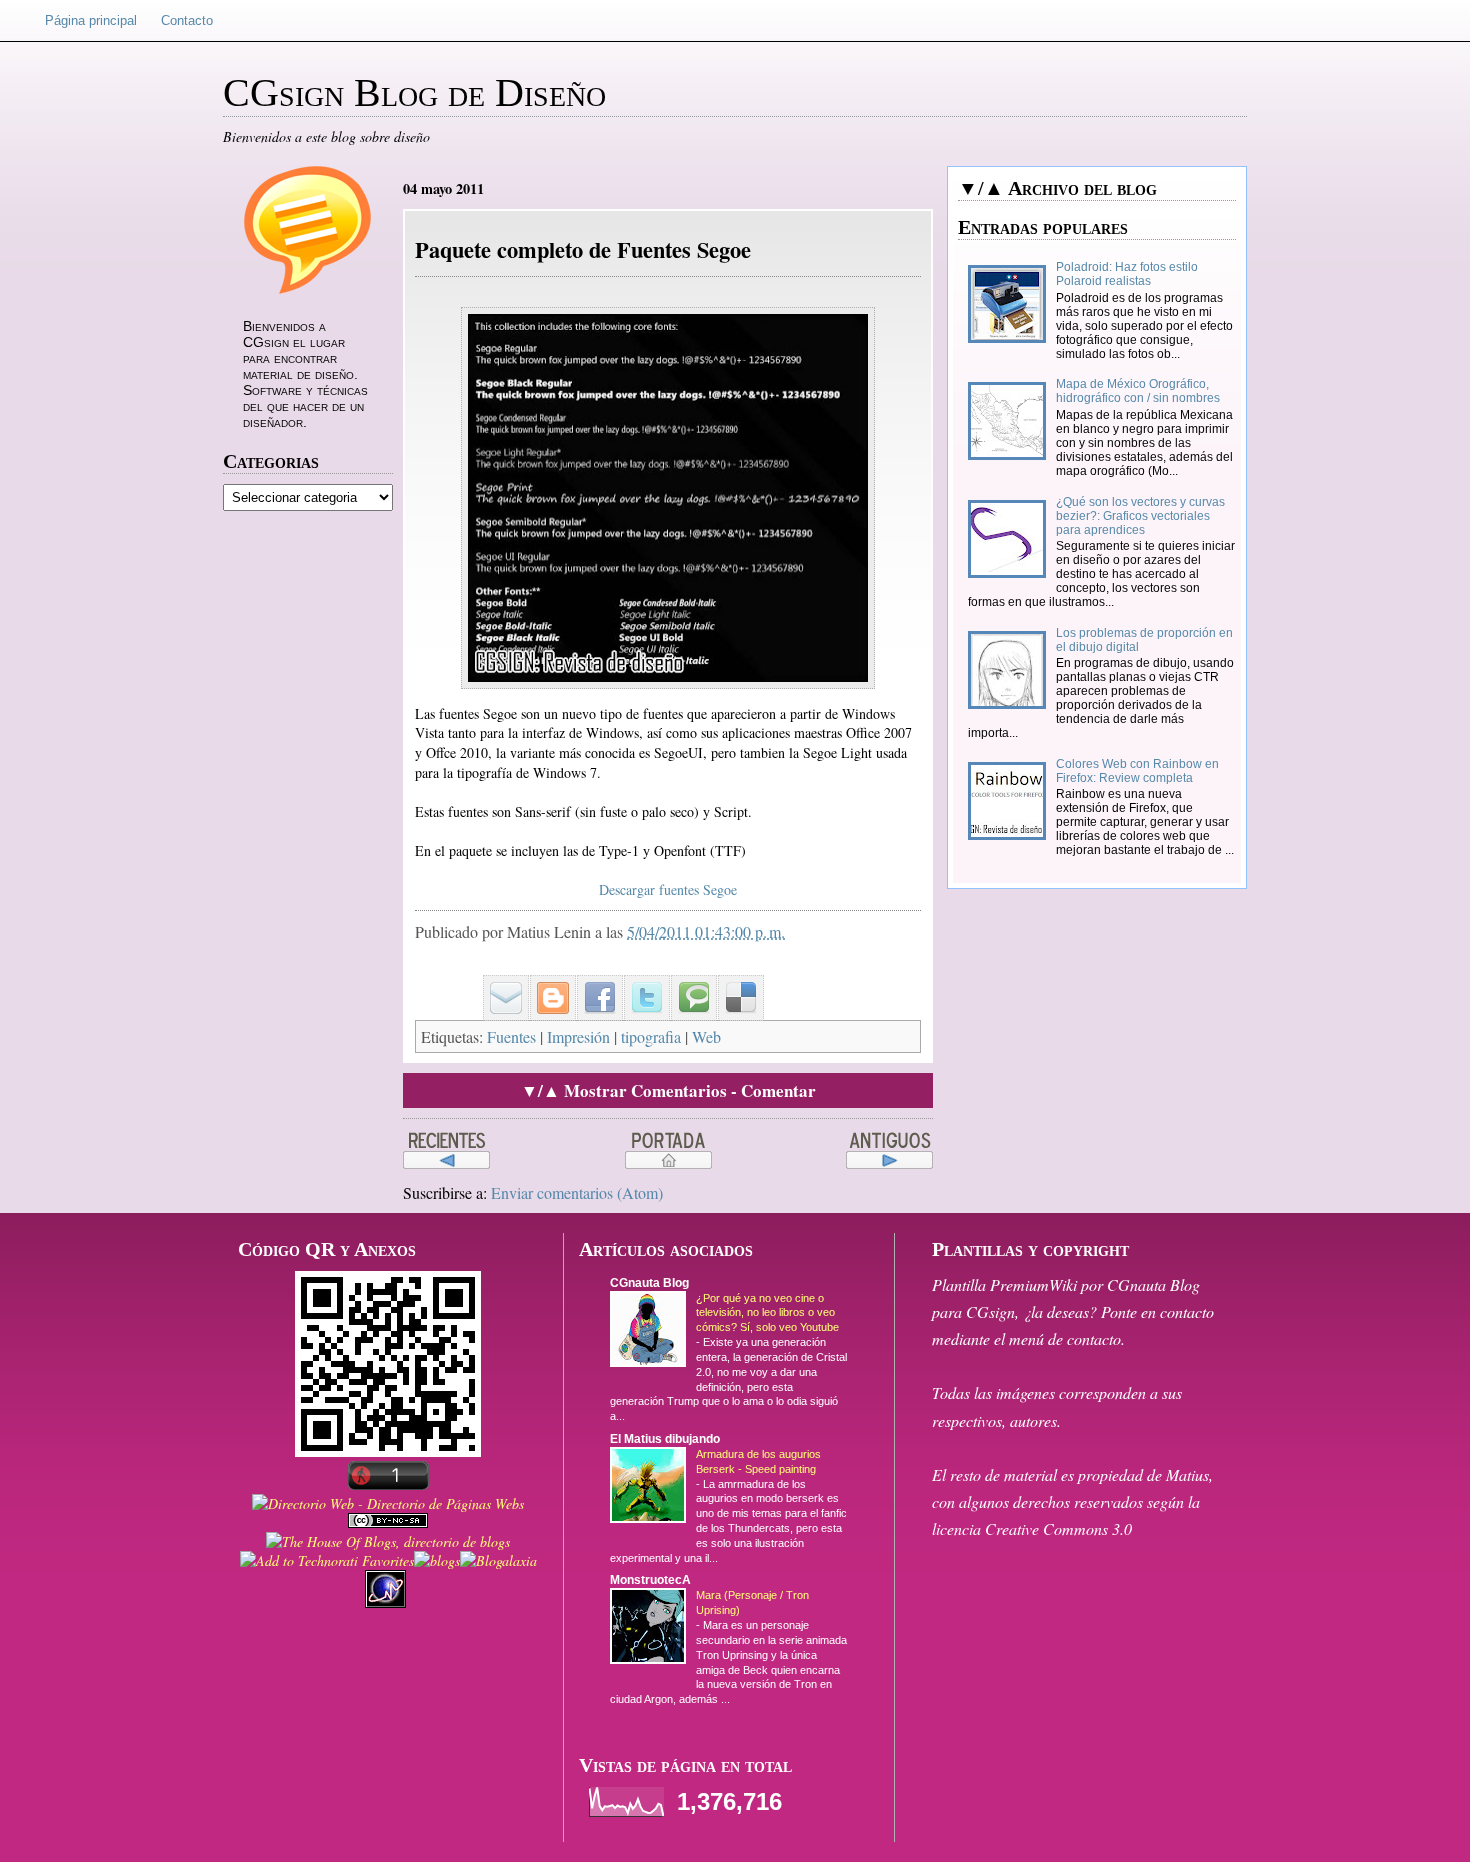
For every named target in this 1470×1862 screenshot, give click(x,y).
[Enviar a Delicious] (734, 981)
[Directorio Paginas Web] (388, 1503)
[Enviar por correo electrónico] (499, 981)
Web (706, 1036)
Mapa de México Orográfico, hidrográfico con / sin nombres (1138, 391)
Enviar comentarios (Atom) (577, 1192)
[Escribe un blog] (546, 981)
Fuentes (511, 1036)
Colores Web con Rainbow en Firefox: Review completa (1137, 771)
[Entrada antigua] (889, 1151)
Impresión (578, 1036)
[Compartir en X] (640, 981)
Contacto (187, 20)
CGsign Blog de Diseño (414, 92)
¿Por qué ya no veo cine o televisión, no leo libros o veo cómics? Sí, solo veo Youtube (767, 1313)
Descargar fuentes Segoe (668, 889)
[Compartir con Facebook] (593, 981)
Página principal (91, 20)
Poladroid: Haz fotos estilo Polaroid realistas (1127, 274)
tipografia (651, 1036)
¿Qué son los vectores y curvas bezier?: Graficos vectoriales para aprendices (1140, 516)
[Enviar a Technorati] (687, 981)
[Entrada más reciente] (446, 1151)
